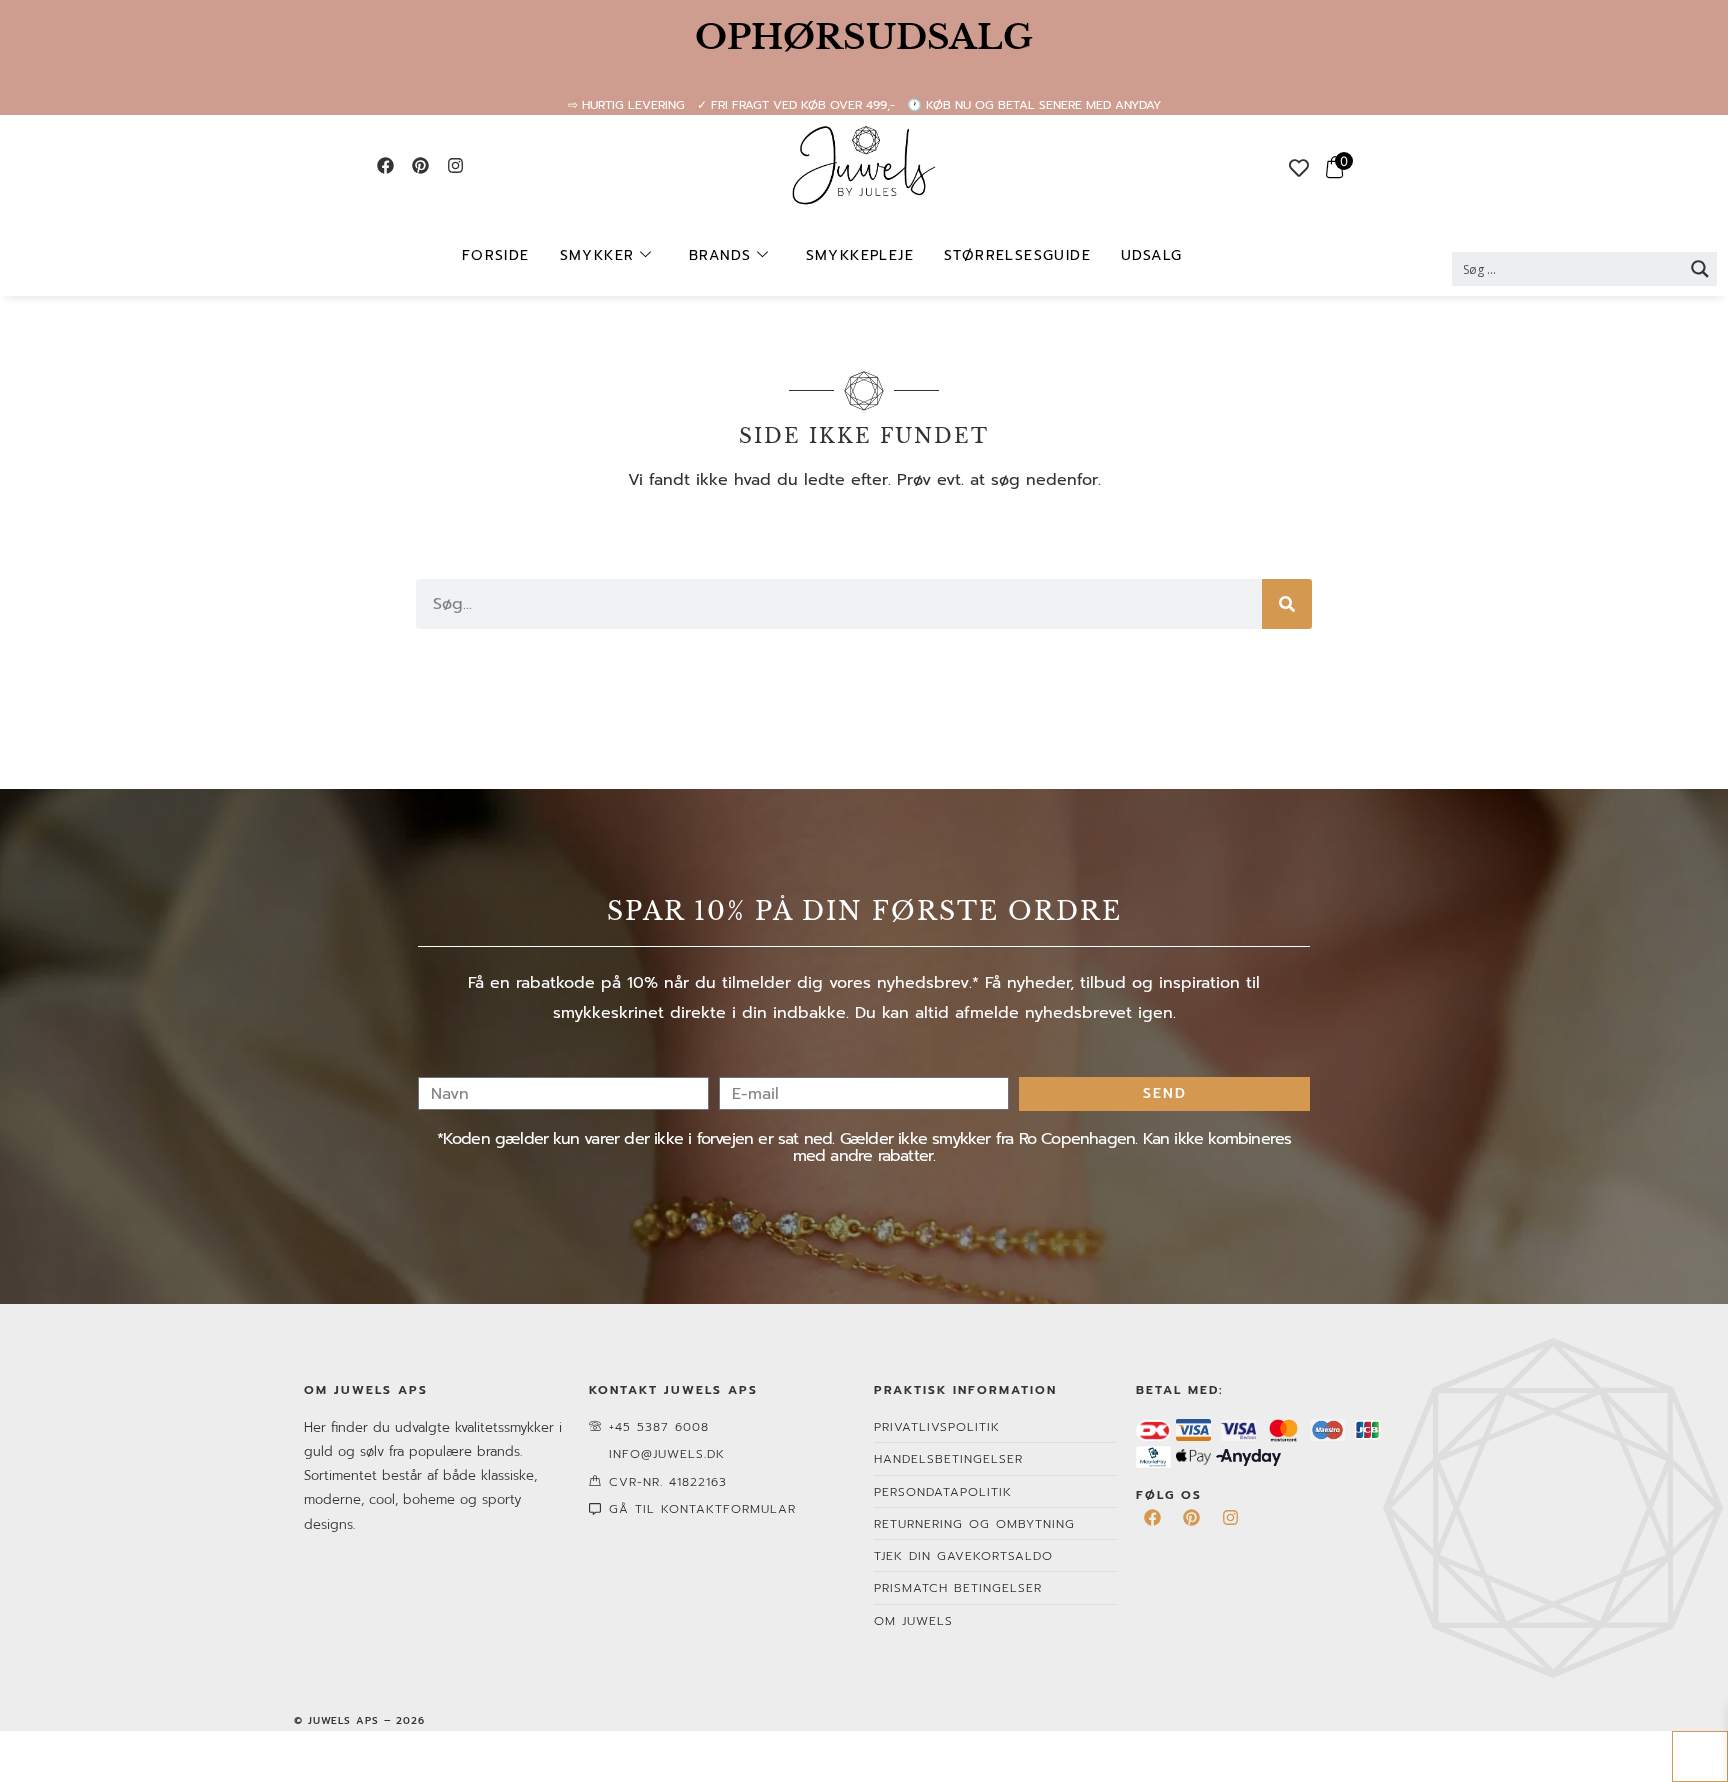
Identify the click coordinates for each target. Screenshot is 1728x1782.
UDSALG (1151, 255)
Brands (720, 255)
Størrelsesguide (1017, 255)
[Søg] (1287, 604)
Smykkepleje (860, 255)
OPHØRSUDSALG (864, 37)
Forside (496, 255)
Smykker (597, 255)
